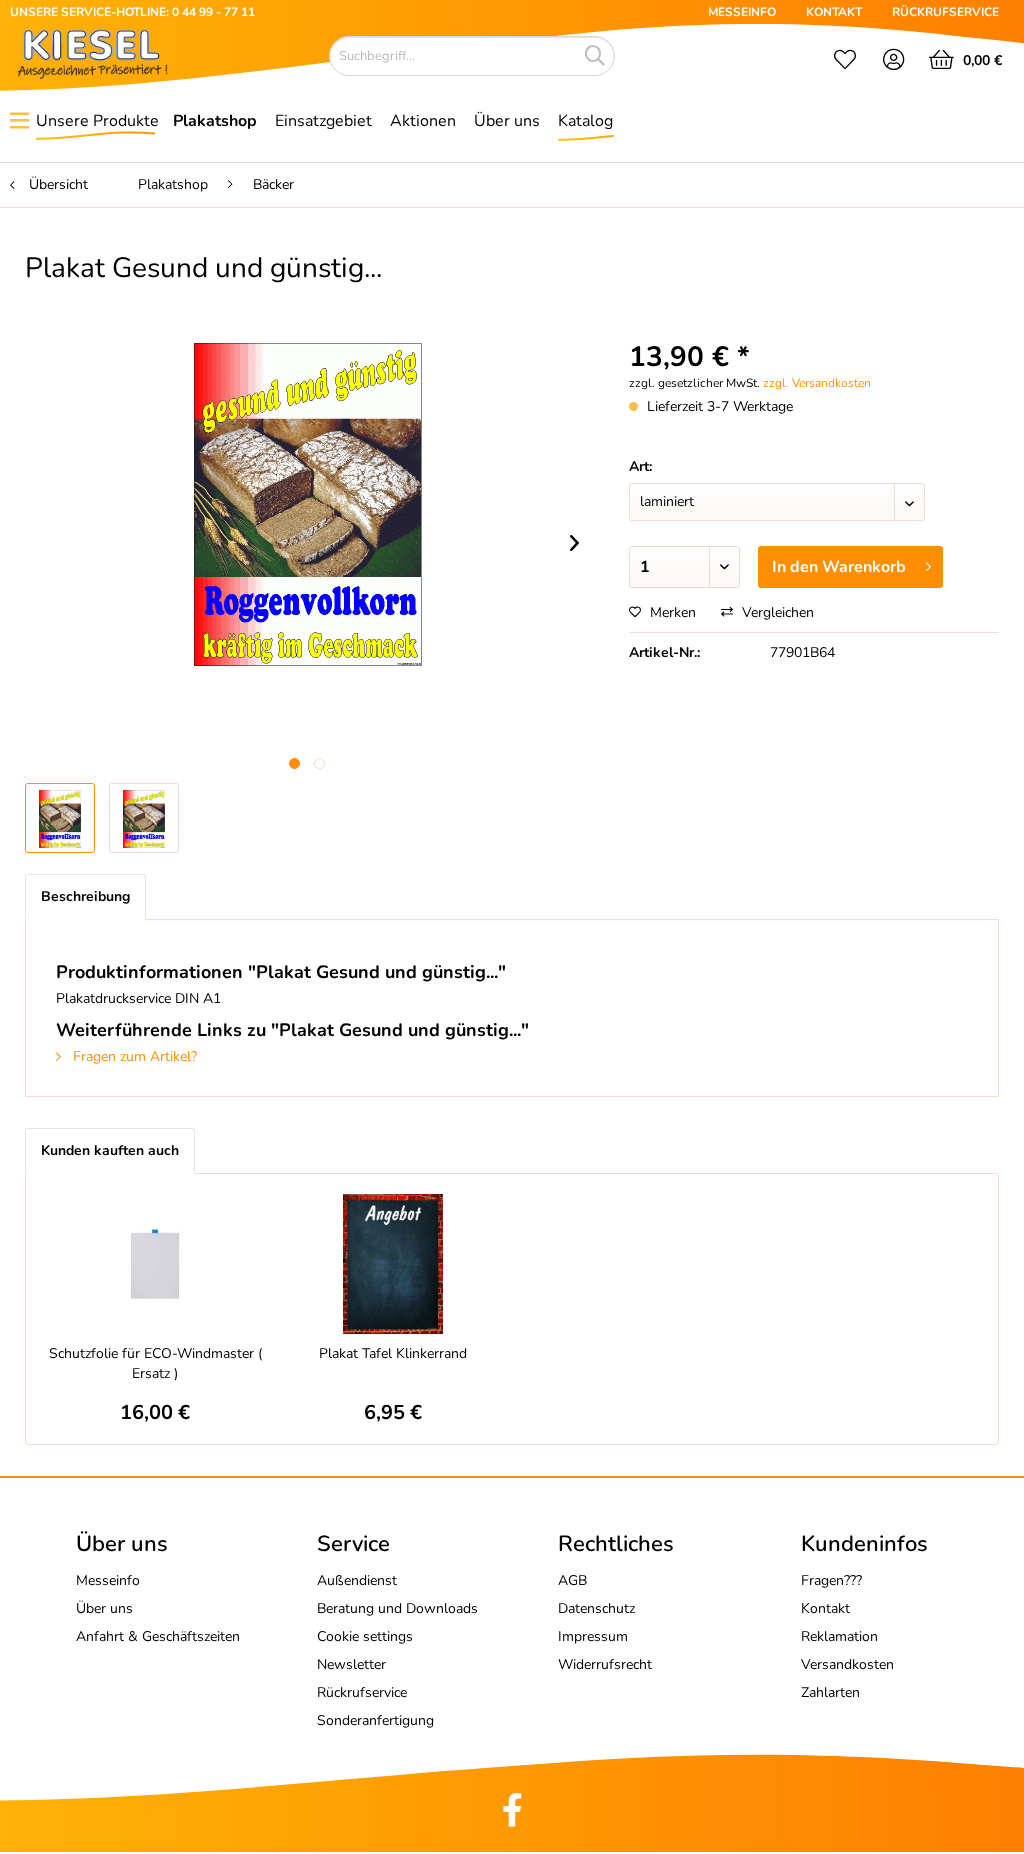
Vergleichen (776, 612)
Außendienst (357, 1580)
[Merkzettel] (845, 62)
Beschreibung (85, 896)
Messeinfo (108, 1580)
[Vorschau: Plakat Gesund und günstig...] (144, 818)
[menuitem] (845, 62)
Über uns (104, 1608)
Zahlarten (830, 1692)
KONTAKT (834, 12)
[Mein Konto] (894, 62)
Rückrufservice (362, 1692)
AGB (572, 1580)
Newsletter (351, 1664)
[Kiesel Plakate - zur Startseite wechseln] (92, 54)
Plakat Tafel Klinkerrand (393, 1353)
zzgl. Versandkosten (817, 383)
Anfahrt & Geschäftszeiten (158, 1636)
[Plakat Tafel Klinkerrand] (393, 1264)
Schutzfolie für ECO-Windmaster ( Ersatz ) (155, 1363)
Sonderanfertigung (375, 1720)
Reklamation (839, 1636)
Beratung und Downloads (397, 1608)
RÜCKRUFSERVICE (945, 12)
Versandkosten (847, 1664)
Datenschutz (596, 1608)
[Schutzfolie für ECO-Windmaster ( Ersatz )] (155, 1264)
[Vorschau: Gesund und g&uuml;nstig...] (60, 818)
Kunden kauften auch (110, 1150)
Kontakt (825, 1608)
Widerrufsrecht (605, 1664)
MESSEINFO (742, 12)
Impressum (593, 1636)
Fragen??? (831, 1580)
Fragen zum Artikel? (133, 1056)
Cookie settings (365, 1636)
